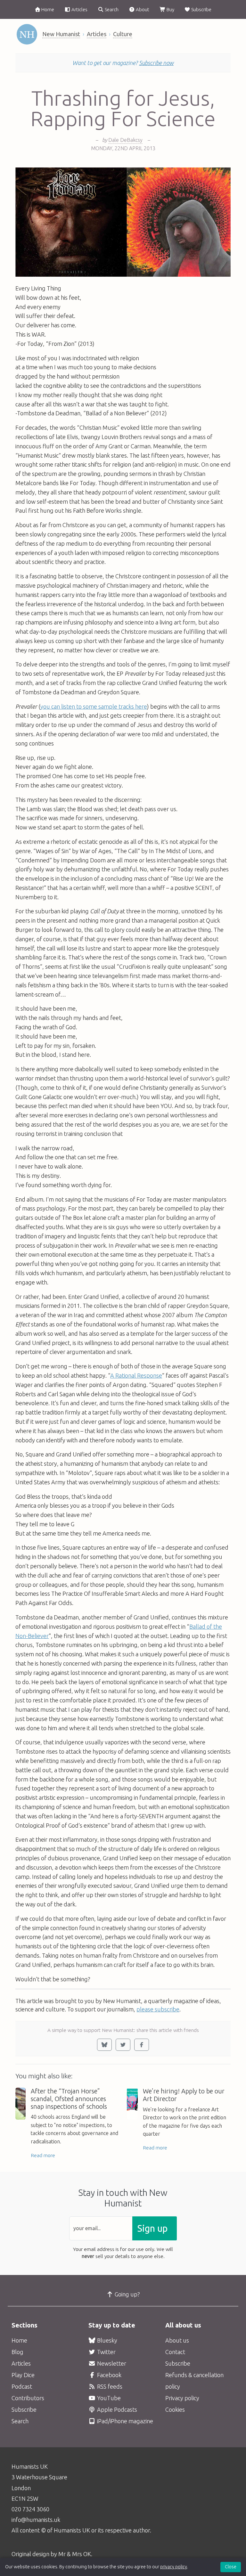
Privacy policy (182, 2398)
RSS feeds (109, 2386)
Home (47, 9)
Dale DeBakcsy (125, 140)
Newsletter (111, 2363)
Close (231, 2567)
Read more (43, 2155)
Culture (123, 34)
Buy (170, 9)
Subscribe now (156, 63)
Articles (79, 9)
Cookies (175, 2409)
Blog (17, 2352)
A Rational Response (136, 1375)
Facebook (109, 2375)
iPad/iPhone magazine (124, 2421)
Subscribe (201, 9)
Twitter (106, 2352)
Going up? (127, 2294)
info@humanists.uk (36, 2520)
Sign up (152, 2228)
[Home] (27, 34)
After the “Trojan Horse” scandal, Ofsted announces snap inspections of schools (69, 2099)
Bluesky (107, 2340)
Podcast (22, 2386)
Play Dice (23, 2375)
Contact (175, 2352)
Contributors (28, 2398)
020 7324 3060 (30, 2509)
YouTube (108, 2398)
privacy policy (174, 2567)
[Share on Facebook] (142, 2045)
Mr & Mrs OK (75, 2554)
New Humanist (61, 34)
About (142, 9)
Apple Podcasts (116, 2409)
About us (177, 2340)
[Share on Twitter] (123, 2045)
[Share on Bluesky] (104, 2045)
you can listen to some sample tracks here (94, 706)
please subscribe (158, 2009)
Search (111, 9)
